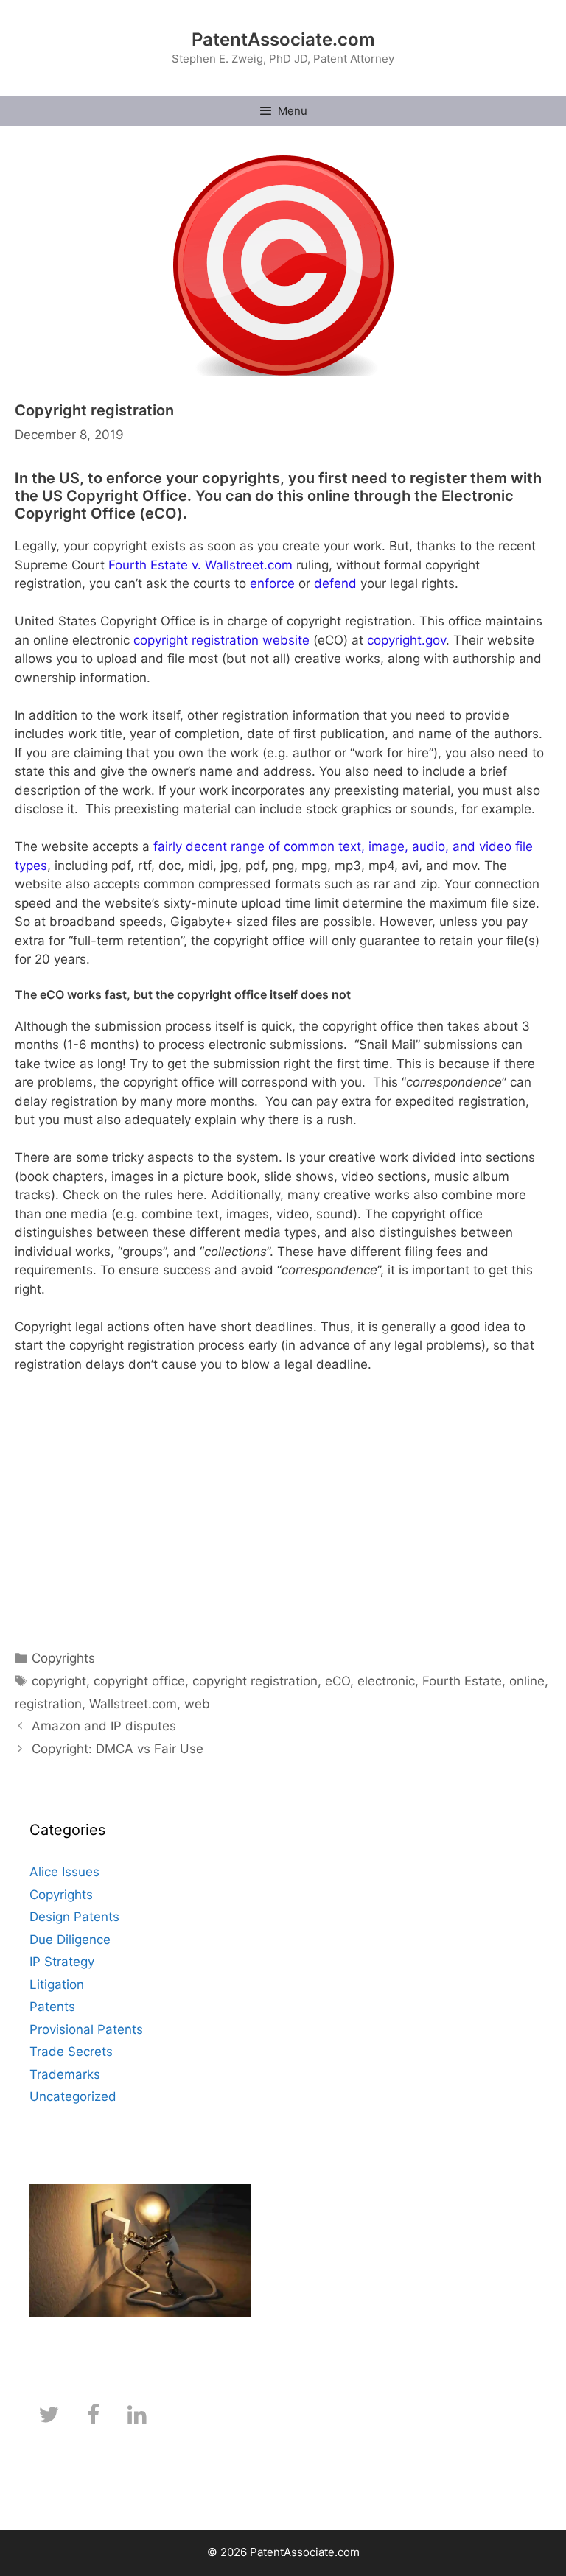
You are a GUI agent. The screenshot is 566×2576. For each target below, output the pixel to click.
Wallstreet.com (133, 1704)
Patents (52, 2007)
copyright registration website (221, 640)
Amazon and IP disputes (104, 1726)
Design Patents (74, 1917)
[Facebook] (93, 2415)
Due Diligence (70, 1940)
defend (335, 583)
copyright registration (255, 1681)
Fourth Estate (462, 1681)
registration (48, 1704)
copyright (59, 1681)
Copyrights (63, 1658)
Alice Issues (64, 1872)
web (197, 1704)
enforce (272, 583)
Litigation (57, 1984)
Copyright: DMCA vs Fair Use (118, 1749)
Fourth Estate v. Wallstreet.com (200, 565)
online (527, 1681)
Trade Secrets (71, 2052)
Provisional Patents (86, 2029)
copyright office (139, 1681)
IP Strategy (62, 1962)
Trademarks (65, 2074)
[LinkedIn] (137, 2415)
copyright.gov (406, 640)
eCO (338, 1681)
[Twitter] (49, 2415)
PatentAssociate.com (283, 39)
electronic (386, 1681)
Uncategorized (73, 2096)
